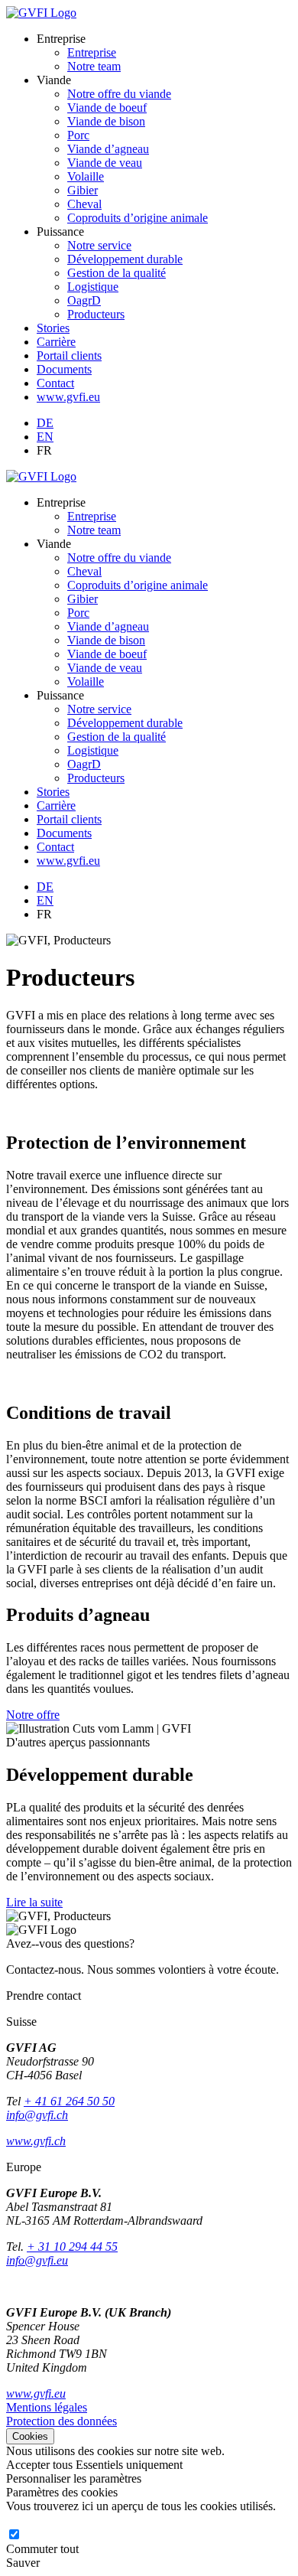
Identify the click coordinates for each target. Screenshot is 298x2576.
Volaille (86, 176)
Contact (55, 383)
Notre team (94, 66)
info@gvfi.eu (37, 2260)
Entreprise (92, 52)
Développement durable (125, 259)
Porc (78, 135)
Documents (64, 369)
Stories (53, 328)
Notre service (99, 245)
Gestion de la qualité (117, 273)
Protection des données (62, 2421)
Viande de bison (106, 121)
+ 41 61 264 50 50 (69, 2101)
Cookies (30, 2436)
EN (45, 437)
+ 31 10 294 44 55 (72, 2247)
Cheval (84, 204)
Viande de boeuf (107, 108)
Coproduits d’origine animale (138, 218)
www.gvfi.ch (36, 2141)
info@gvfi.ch (37, 2115)
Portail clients (69, 355)
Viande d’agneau (108, 149)
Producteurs (96, 314)
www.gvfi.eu (68, 397)
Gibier (83, 190)
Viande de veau (105, 163)
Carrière (56, 342)
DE (45, 423)
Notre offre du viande (119, 94)
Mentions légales (47, 2407)
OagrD (84, 300)
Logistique (93, 287)
